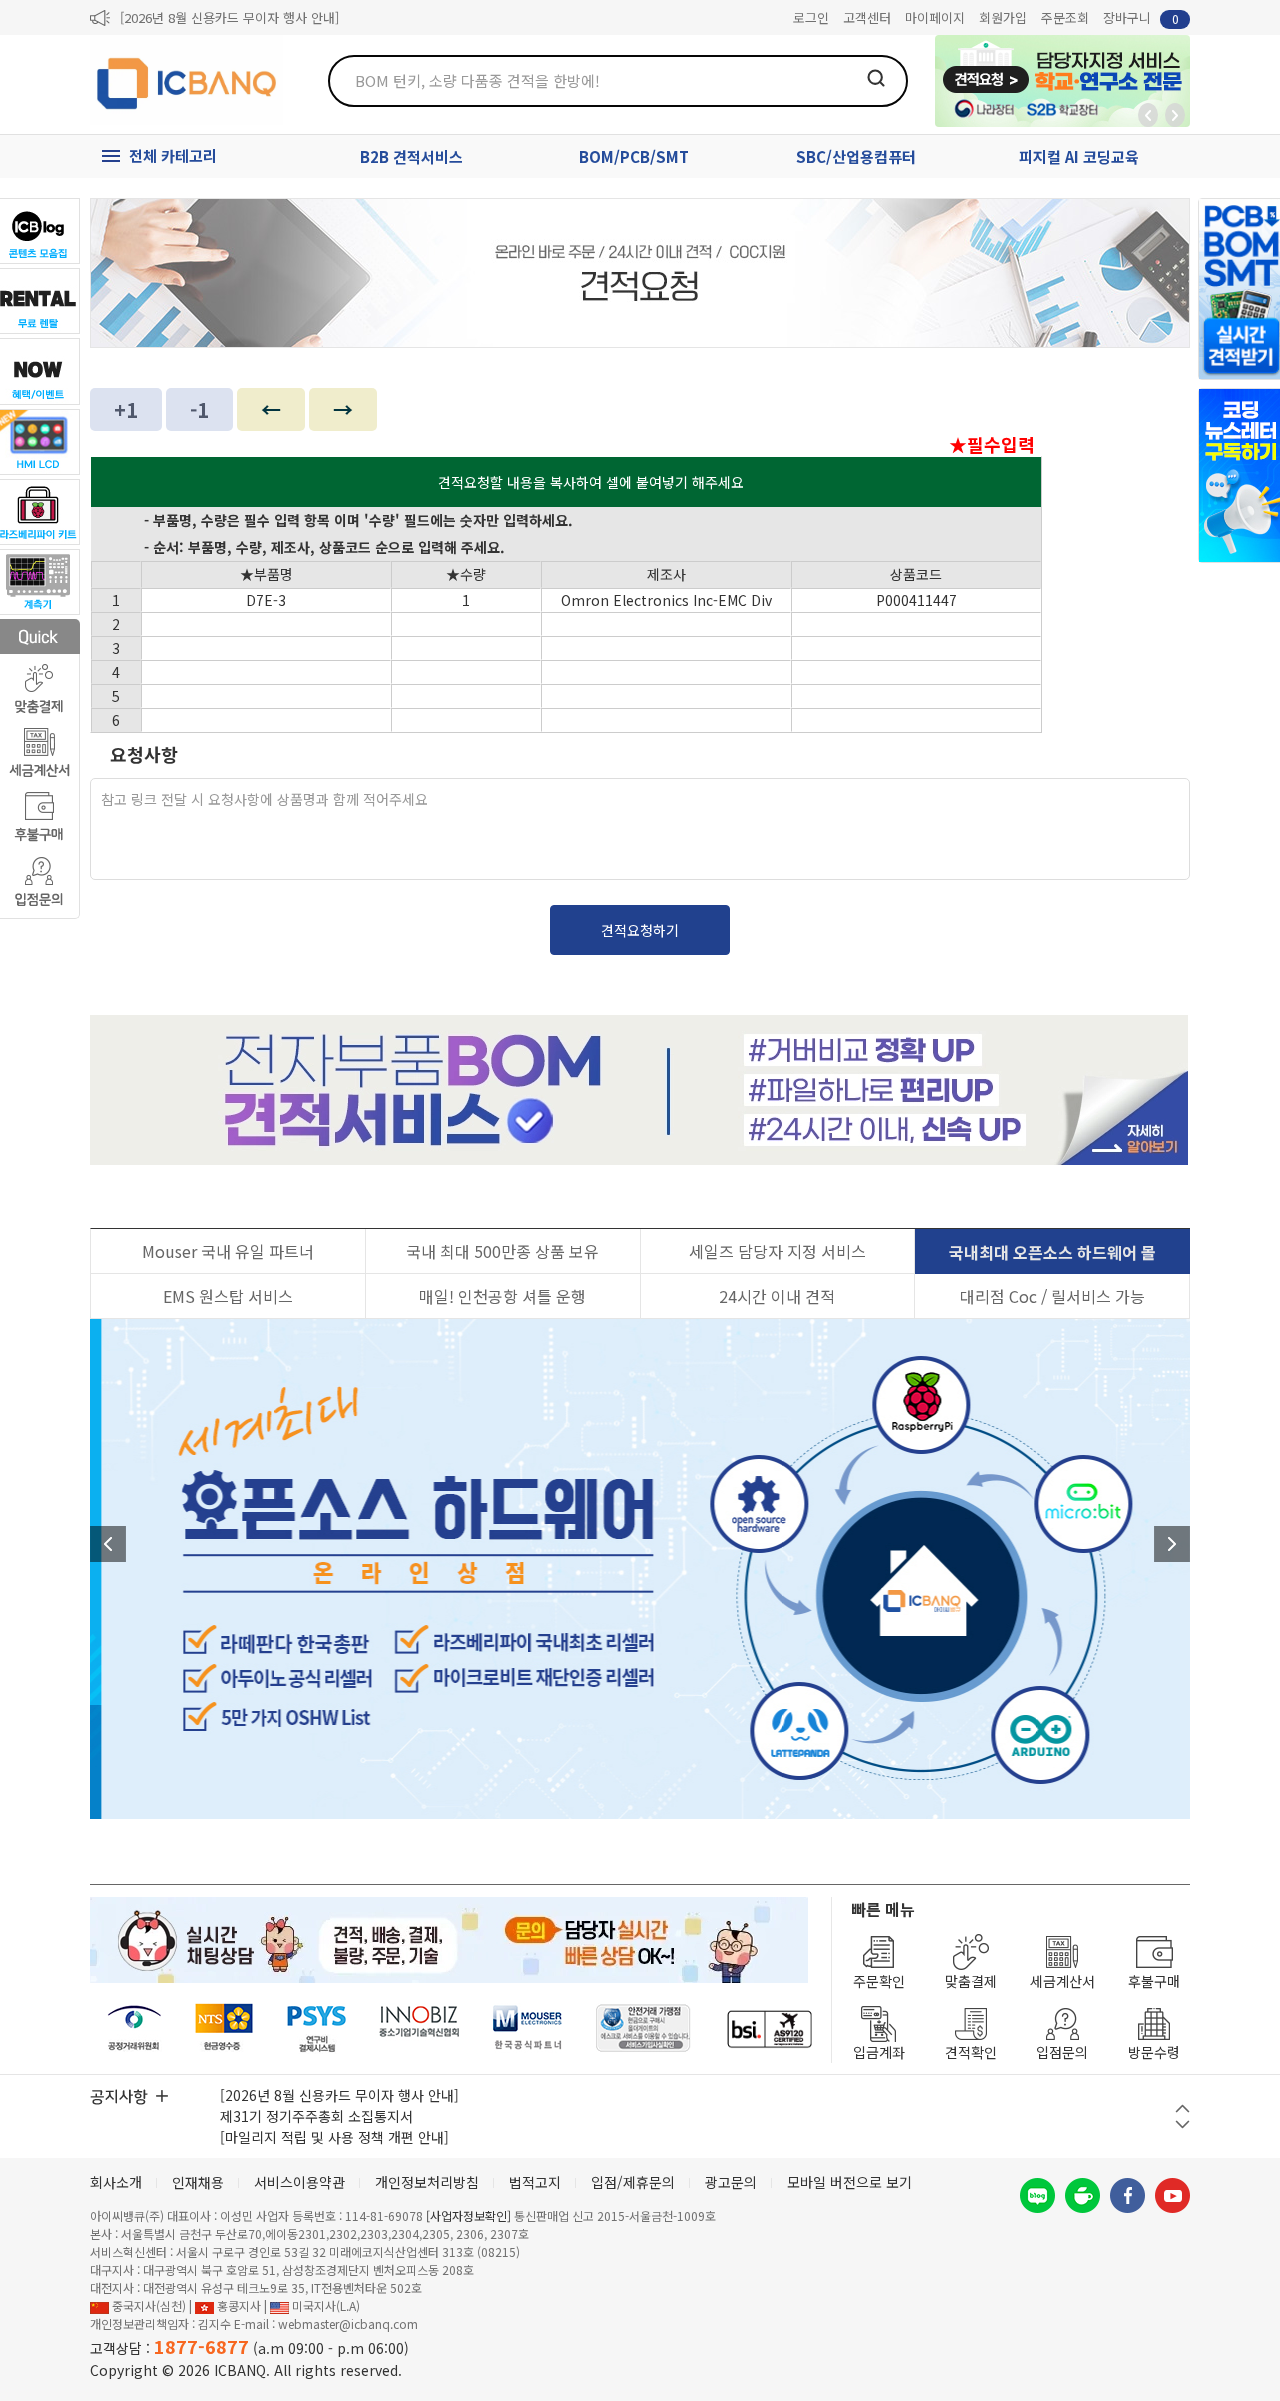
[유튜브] (1172, 2195)
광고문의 (731, 2182)
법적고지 (535, 2182)
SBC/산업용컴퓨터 (856, 156)
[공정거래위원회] (134, 2028)
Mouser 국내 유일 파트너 (228, 1251)
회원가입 (1003, 17)
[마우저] (527, 2028)
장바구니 (1141, 17)
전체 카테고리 (173, 155)
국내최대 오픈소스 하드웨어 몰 (1052, 1252)
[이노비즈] (420, 2028)
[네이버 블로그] (1037, 2195)
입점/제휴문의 (633, 2182)
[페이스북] (1127, 2195)
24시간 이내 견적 (777, 1296)
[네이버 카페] (1082, 2195)
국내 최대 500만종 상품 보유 (502, 1251)
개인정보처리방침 (427, 2182)
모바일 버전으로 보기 (849, 2182)
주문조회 (1065, 17)
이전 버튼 (1182, 2108)
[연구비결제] (316, 2028)
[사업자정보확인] (468, 2215)
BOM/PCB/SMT (634, 156)
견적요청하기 (640, 930)
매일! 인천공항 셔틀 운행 (502, 1296)
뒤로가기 (1148, 115)
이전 (108, 1544)
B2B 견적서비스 (411, 156)
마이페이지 (935, 17)
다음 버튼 (1182, 2124)
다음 (1172, 1544)
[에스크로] (643, 2028)
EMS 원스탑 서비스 (228, 1296)
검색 (876, 78)
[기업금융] (769, 2028)
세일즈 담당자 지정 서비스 (777, 1251)
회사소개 (116, 2182)
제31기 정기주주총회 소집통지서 (316, 2116)
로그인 (811, 17)
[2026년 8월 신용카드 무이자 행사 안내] (229, 17)
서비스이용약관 (299, 2182)
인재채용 (198, 2182)
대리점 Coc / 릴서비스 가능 (1052, 1296)
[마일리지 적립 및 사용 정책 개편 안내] (334, 2137)
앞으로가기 (1175, 115)
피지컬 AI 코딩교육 (1079, 156)
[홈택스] (225, 2028)
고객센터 (867, 17)
